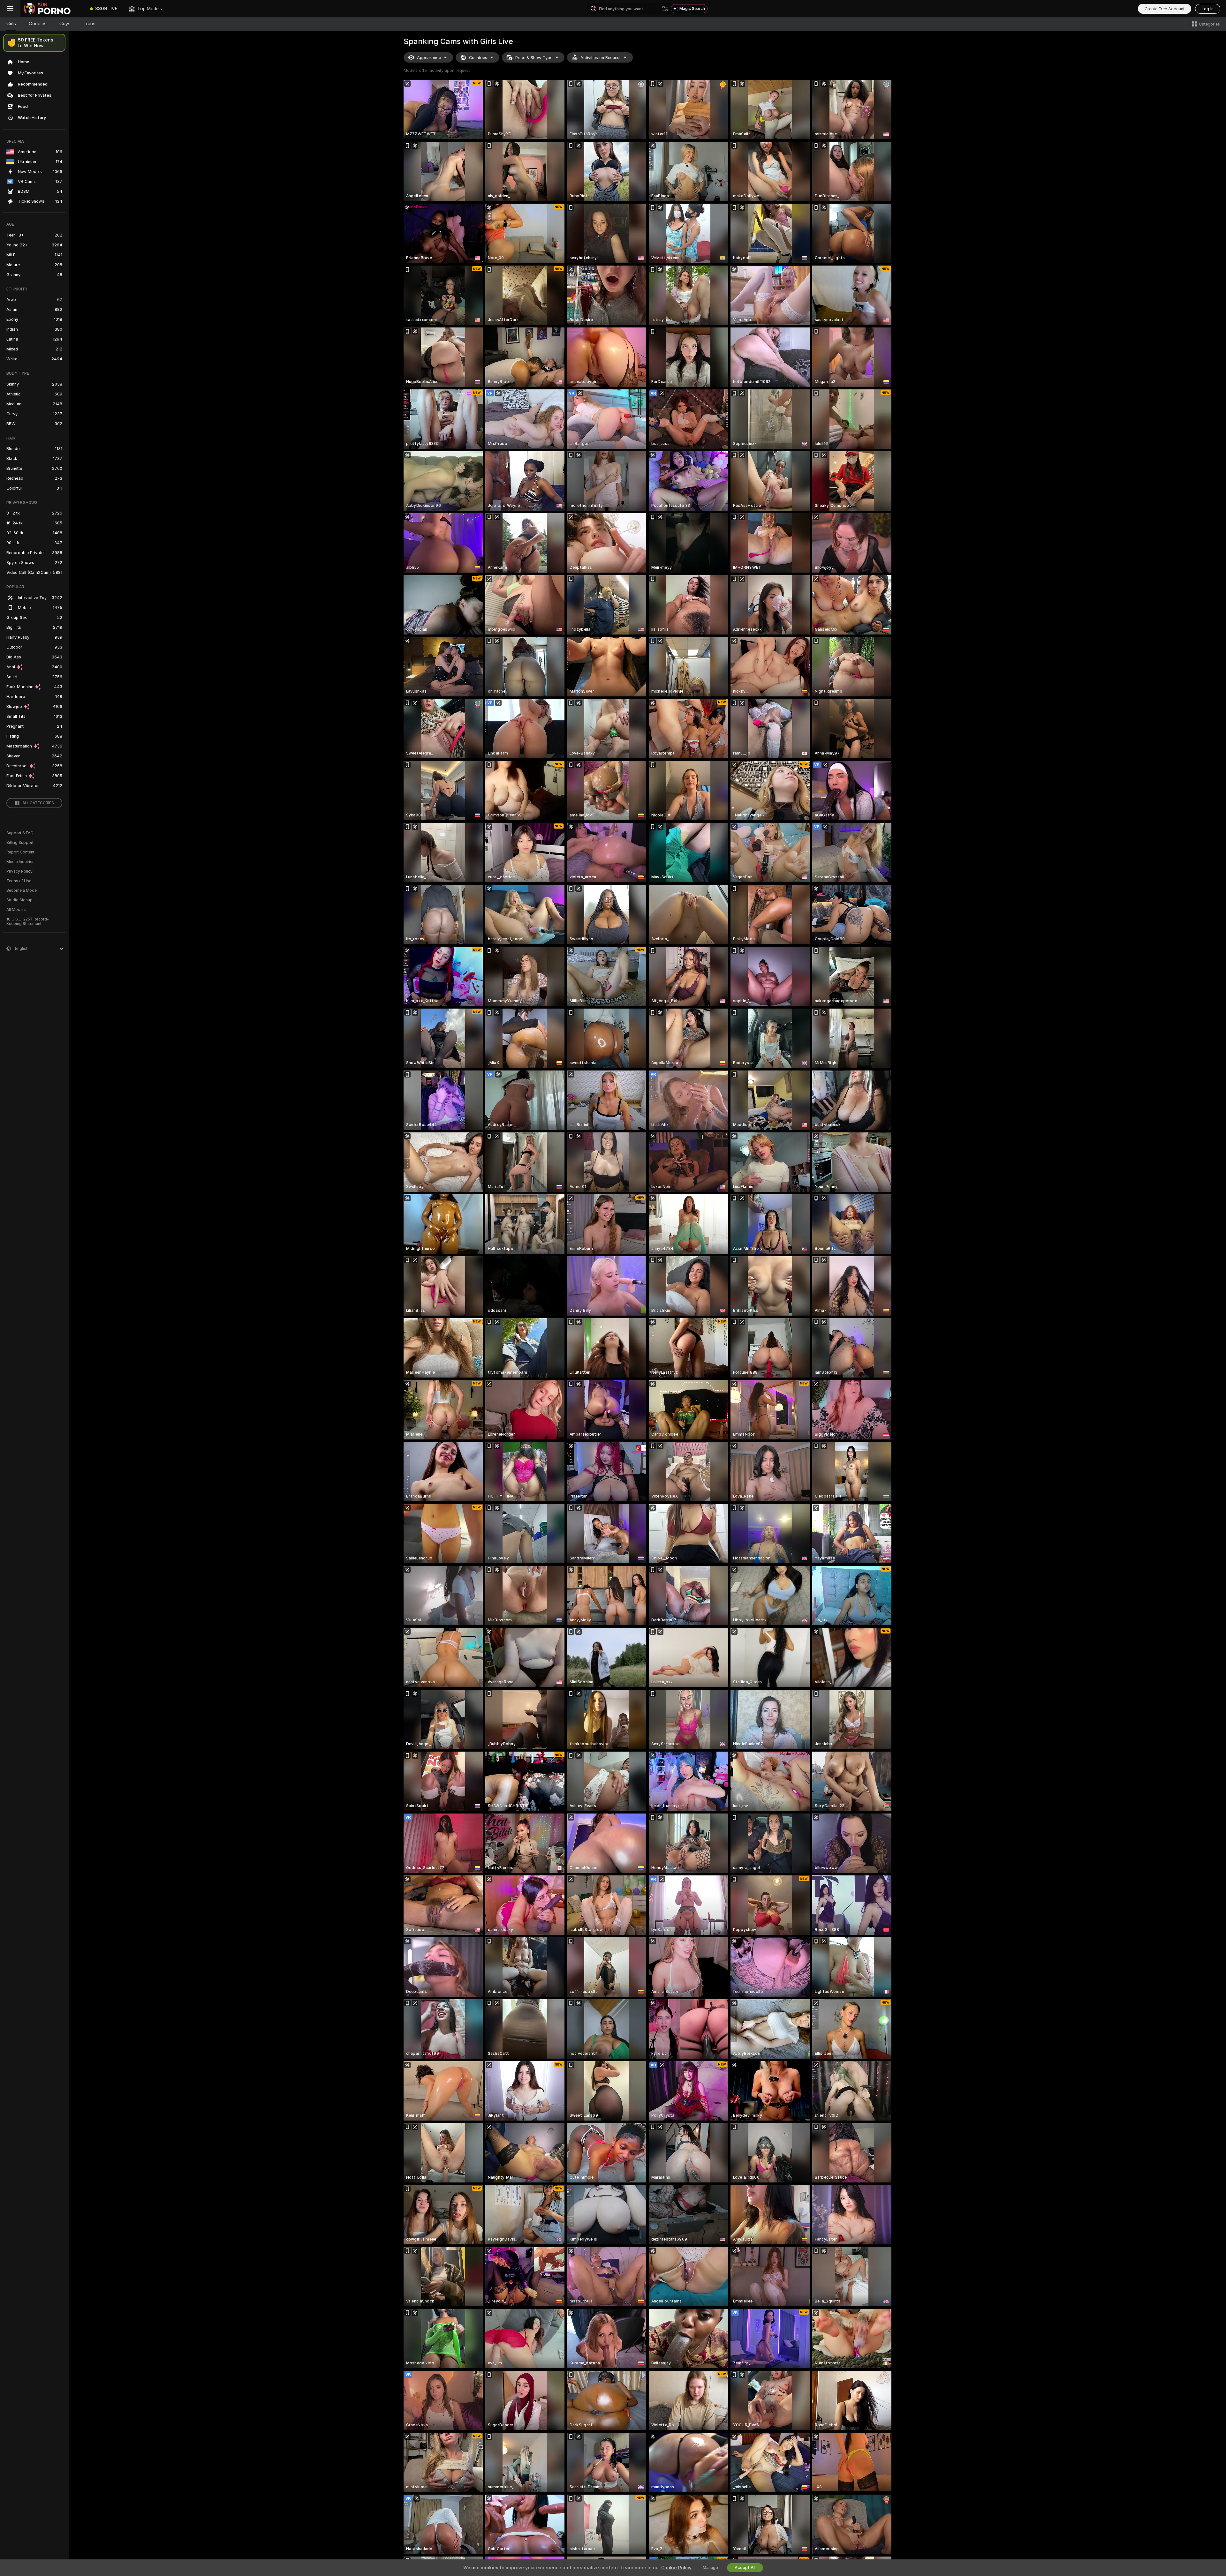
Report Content (20, 852)
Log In (1208, 9)
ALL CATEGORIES (38, 803)
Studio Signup (19, 900)
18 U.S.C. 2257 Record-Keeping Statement (28, 921)
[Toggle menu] (10, 9)
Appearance (429, 58)
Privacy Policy (19, 871)
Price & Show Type (534, 58)
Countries (478, 58)
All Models (16, 910)
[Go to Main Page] (52, 9)
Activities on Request (601, 58)
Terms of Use (19, 881)
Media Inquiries (20, 862)
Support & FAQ (20, 833)
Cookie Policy (676, 2568)
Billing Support (20, 843)
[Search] (665, 9)
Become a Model (22, 890)
